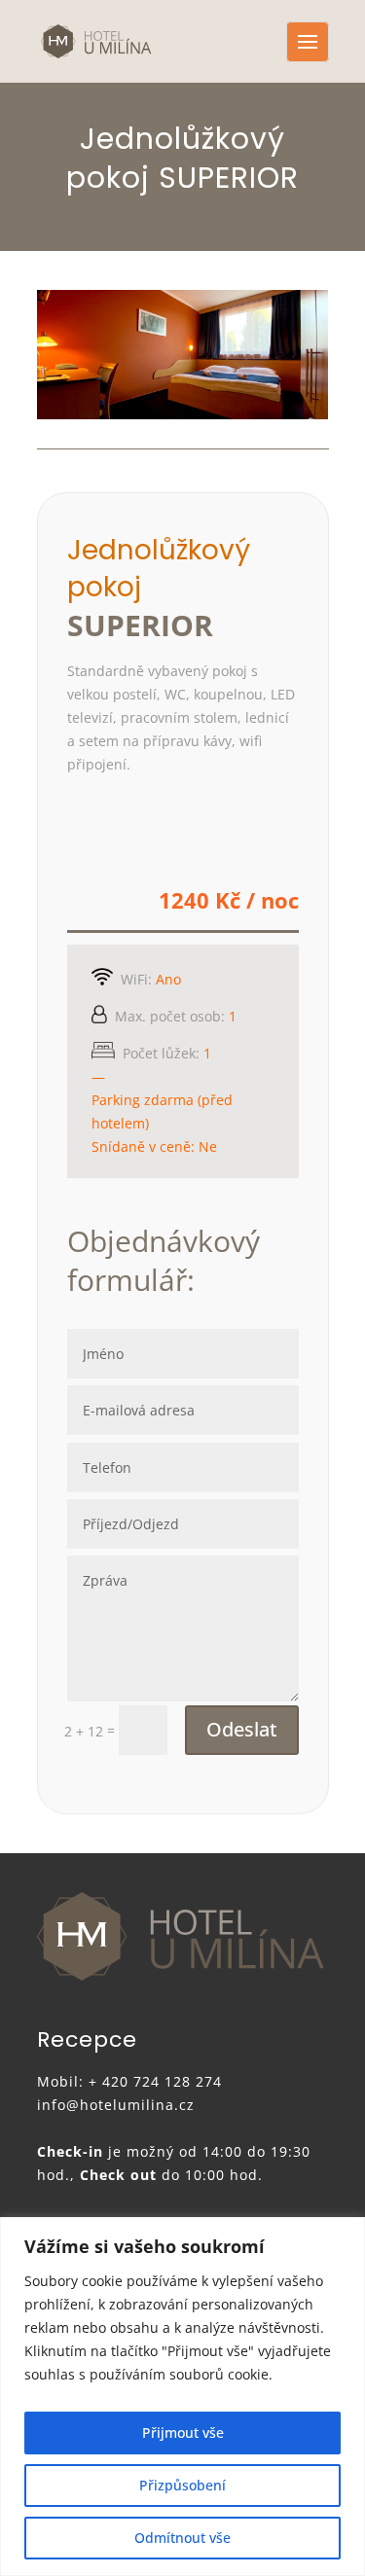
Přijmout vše (183, 2433)
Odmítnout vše (182, 2538)
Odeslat (242, 1729)
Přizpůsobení (182, 2485)
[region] (182, 2397)
